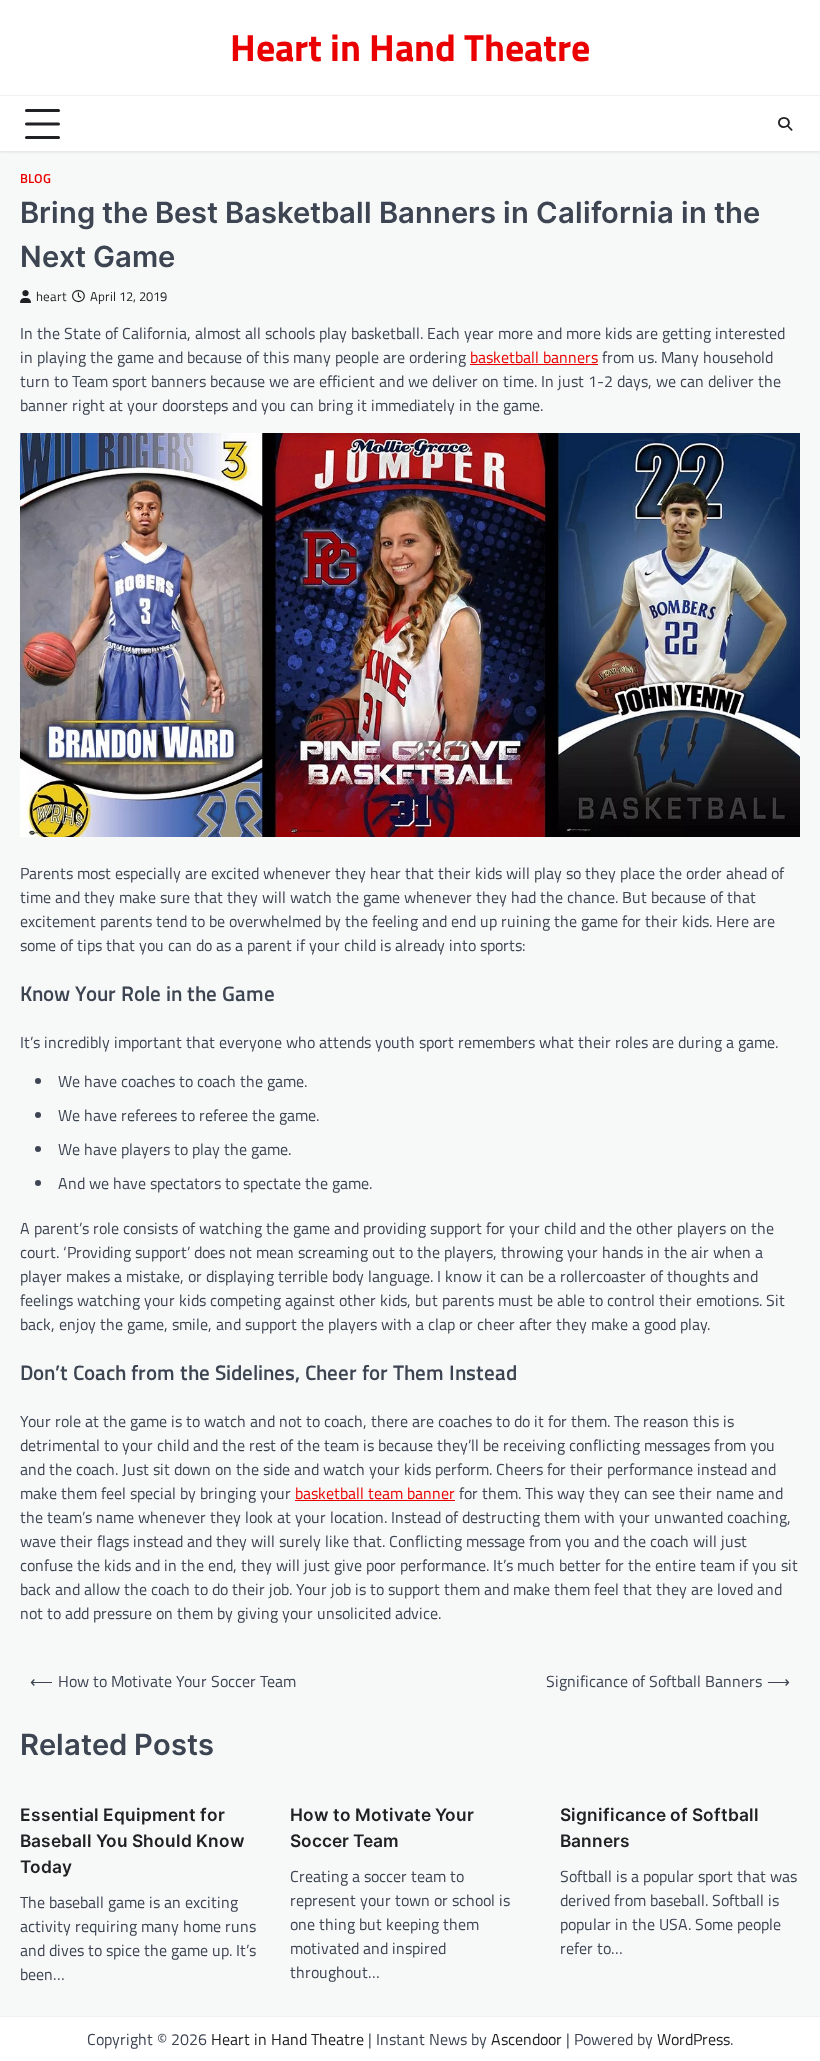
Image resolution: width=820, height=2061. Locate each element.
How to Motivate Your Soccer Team (382, 1827)
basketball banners (534, 357)
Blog (35, 178)
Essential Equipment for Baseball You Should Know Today (132, 1840)
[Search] (785, 124)
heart (51, 296)
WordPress (693, 2039)
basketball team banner (375, 1493)
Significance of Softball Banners (659, 1827)
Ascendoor (526, 2039)
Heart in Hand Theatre (410, 47)
